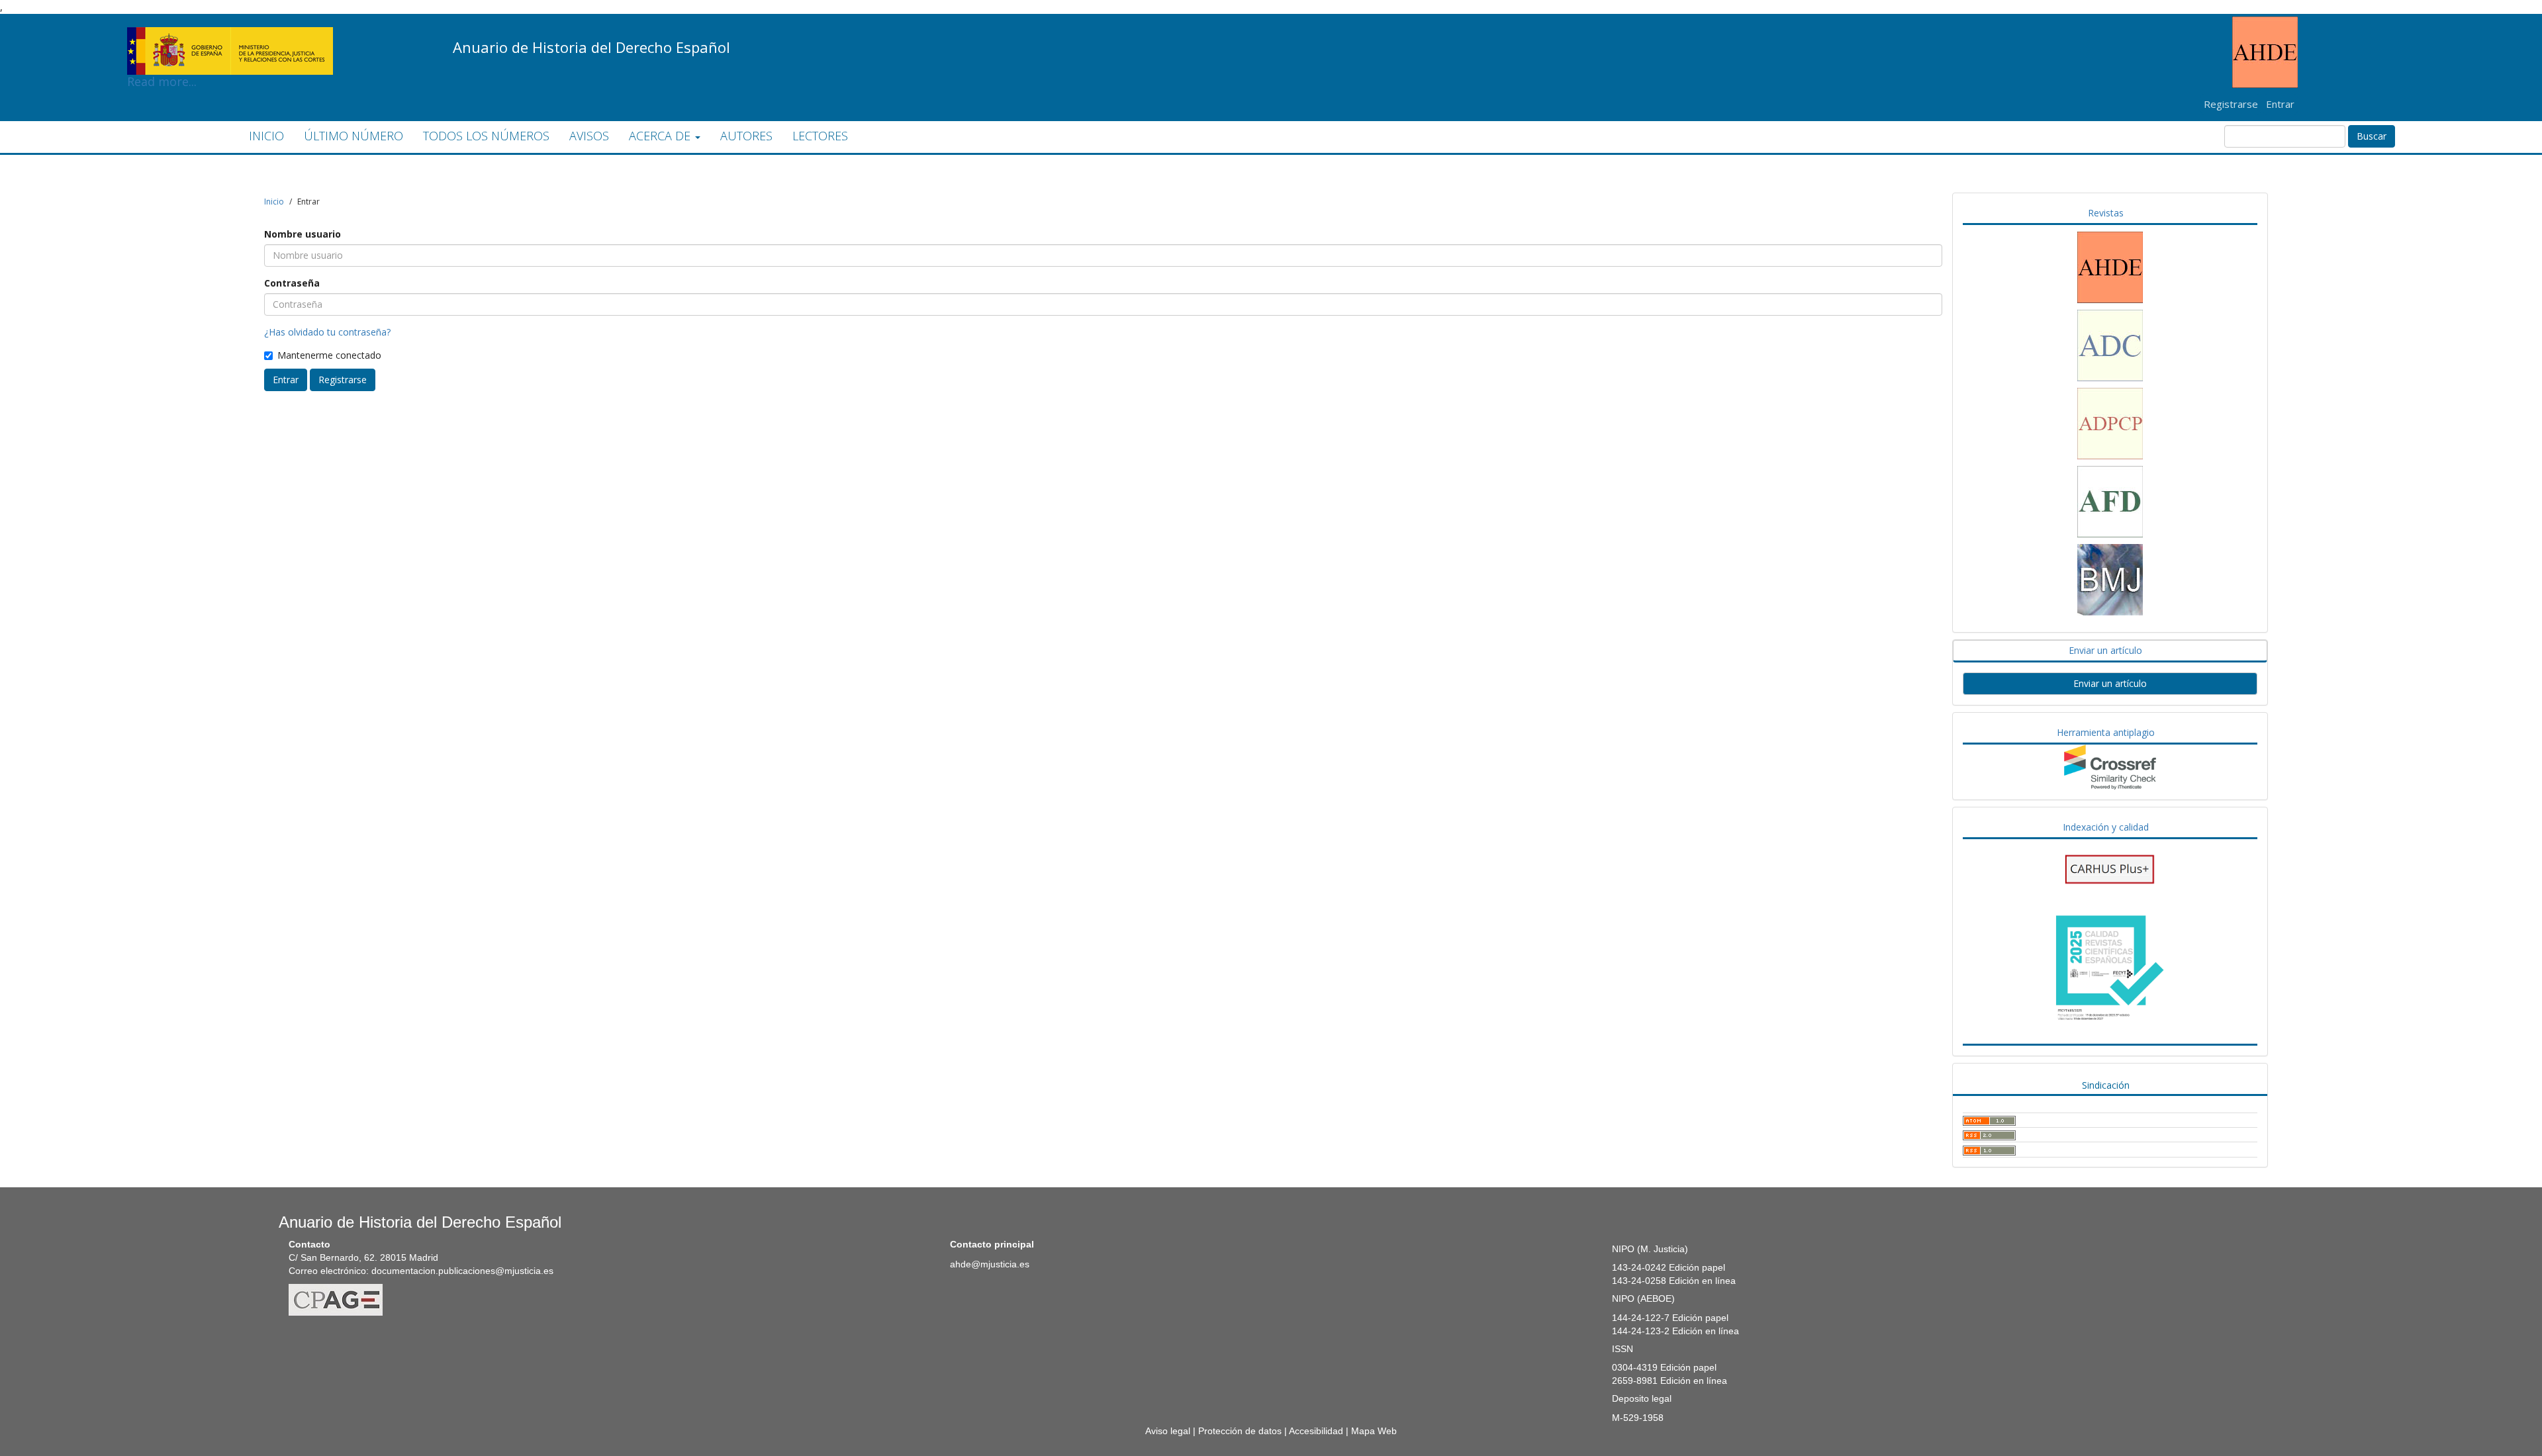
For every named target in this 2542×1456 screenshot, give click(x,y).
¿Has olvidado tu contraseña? (327, 332)
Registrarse (2231, 104)
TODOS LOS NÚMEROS (486, 136)
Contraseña (292, 283)
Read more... (230, 30)
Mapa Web (1374, 1431)
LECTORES (820, 136)
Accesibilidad (1316, 1431)
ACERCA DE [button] (661, 136)
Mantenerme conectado (329, 355)
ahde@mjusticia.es (990, 1264)
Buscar (2372, 136)
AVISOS (589, 136)
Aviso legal (1168, 1431)
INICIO (266, 136)
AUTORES (746, 136)
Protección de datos (1240, 1431)
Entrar (2280, 104)
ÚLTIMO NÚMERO (353, 136)
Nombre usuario (303, 234)
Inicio (274, 202)
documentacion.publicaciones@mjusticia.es (462, 1271)
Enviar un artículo (2110, 683)
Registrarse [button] (343, 380)
